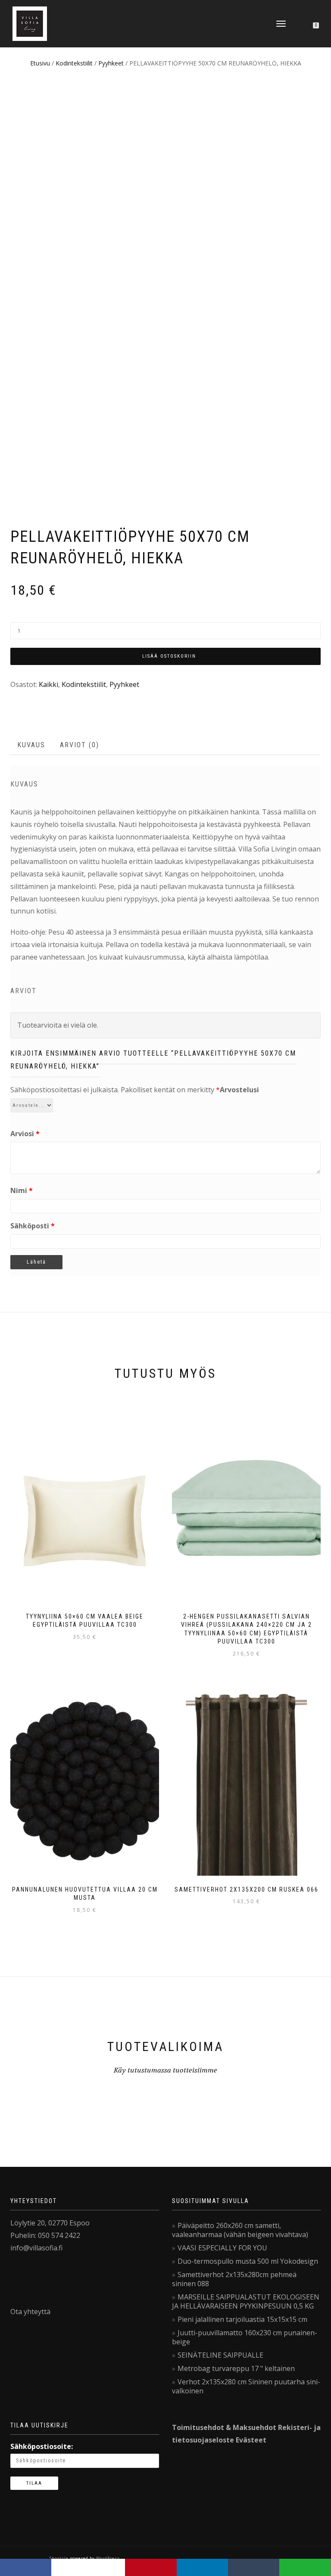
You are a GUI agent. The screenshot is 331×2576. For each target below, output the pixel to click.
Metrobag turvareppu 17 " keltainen (236, 2368)
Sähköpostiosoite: (42, 2446)
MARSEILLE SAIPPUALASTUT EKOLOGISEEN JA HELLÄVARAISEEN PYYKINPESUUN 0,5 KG (246, 2301)
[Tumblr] (254, 2567)
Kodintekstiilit (74, 63)
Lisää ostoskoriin (169, 656)
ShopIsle (60, 2558)
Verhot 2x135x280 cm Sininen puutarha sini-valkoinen (246, 2386)
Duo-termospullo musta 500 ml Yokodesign (248, 2261)
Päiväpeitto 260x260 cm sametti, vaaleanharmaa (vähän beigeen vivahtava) (240, 2230)
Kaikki (48, 684)
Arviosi (25, 1134)
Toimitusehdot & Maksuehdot (224, 2427)
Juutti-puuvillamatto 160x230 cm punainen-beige (245, 2337)
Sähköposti (33, 1226)
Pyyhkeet (111, 63)
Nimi (22, 1190)
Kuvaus (31, 745)
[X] (88, 2567)
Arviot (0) (80, 745)
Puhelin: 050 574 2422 (45, 2235)
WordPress (107, 2558)
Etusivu (40, 63)
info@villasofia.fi (36, 2248)
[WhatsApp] (305, 2567)
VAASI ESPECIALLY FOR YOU (222, 2248)
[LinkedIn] (202, 2567)
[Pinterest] (151, 2567)
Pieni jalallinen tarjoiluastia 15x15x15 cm (242, 2319)
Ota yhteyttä (30, 2312)
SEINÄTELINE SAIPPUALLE (220, 2355)
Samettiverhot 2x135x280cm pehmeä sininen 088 (234, 2279)
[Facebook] (26, 2567)
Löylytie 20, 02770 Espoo (50, 2223)
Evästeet (251, 2440)
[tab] (32, 745)
